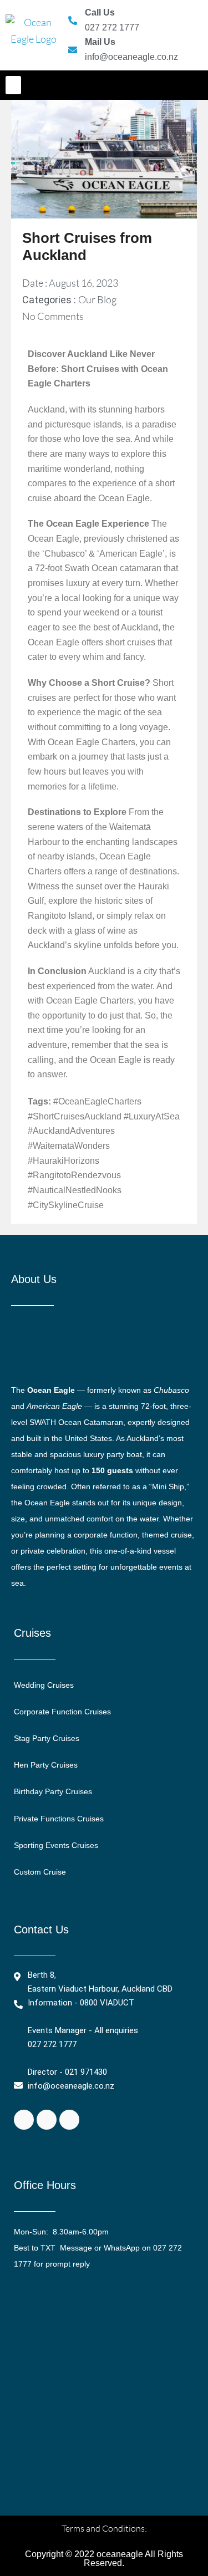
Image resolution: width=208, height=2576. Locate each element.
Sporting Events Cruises (56, 1845)
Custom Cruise (40, 1872)
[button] (13, 85)
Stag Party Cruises (47, 1738)
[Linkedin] (69, 2120)
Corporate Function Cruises (62, 1712)
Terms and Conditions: (104, 2528)
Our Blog (97, 299)
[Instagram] (47, 2120)
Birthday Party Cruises (53, 1791)
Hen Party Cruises (46, 1765)
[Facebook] (24, 2120)
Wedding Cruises (44, 1685)
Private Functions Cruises (59, 1819)
